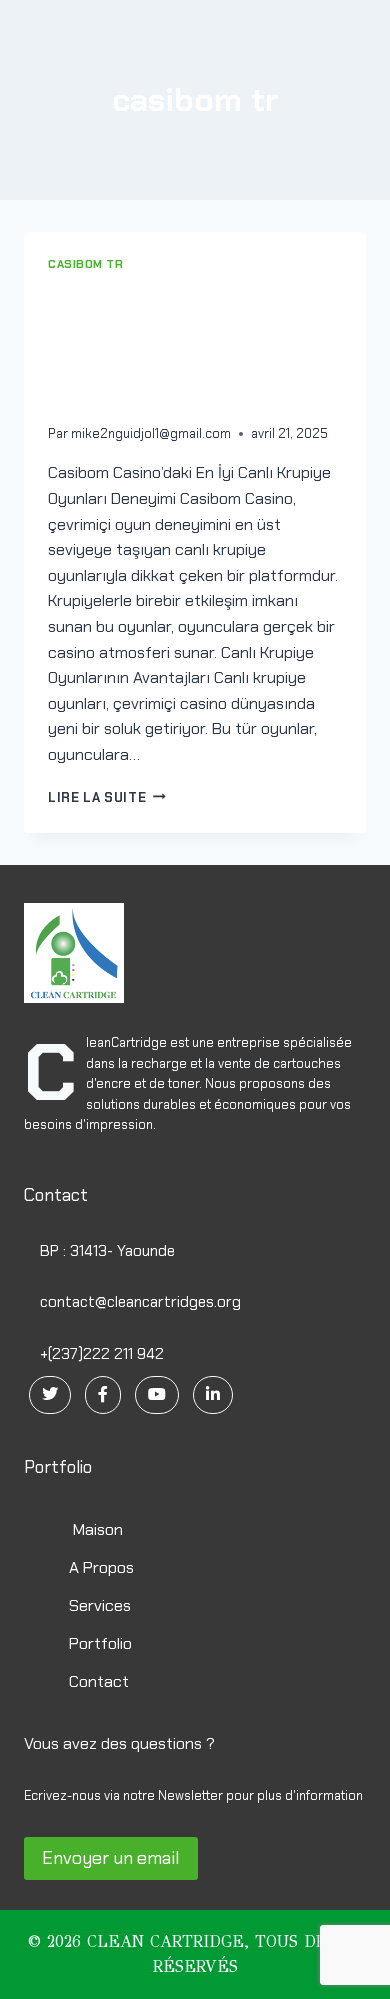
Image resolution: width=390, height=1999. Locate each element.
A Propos (101, 1567)
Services (100, 1605)
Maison (96, 1529)
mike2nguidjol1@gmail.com (151, 433)
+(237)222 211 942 (100, 1354)
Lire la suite (102, 797)
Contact (99, 1681)
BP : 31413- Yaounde (105, 1251)
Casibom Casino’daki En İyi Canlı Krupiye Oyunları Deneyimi (187, 347)
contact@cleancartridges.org (138, 1302)
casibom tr (86, 264)
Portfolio (100, 1643)
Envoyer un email (111, 1858)
